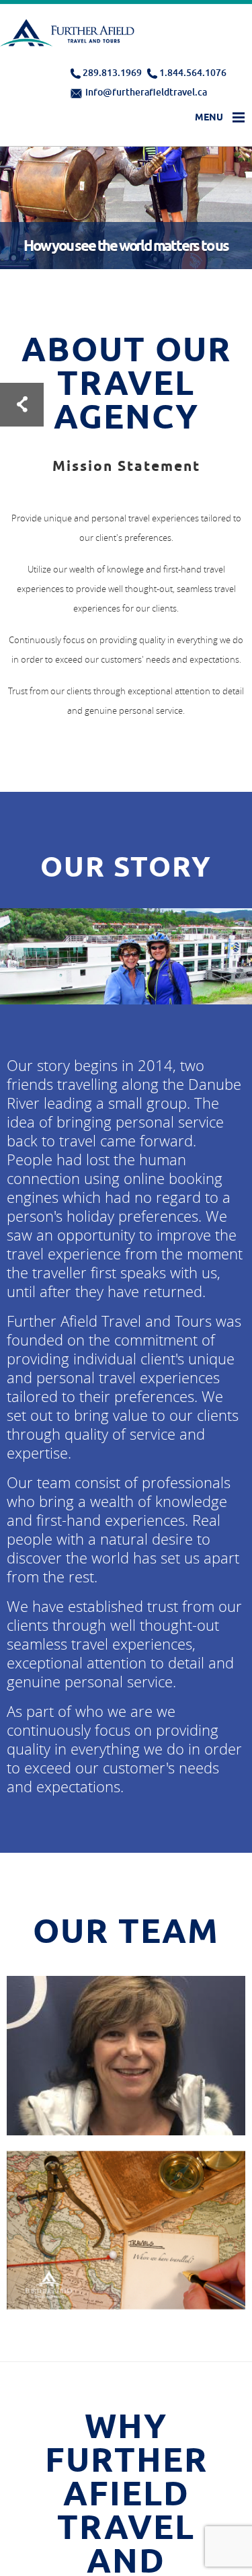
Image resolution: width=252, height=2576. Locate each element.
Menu (209, 117)
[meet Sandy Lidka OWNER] (126, 2117)
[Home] (69, 36)
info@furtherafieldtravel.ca (146, 92)
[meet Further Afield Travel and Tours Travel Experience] (126, 2277)
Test (22, 405)
